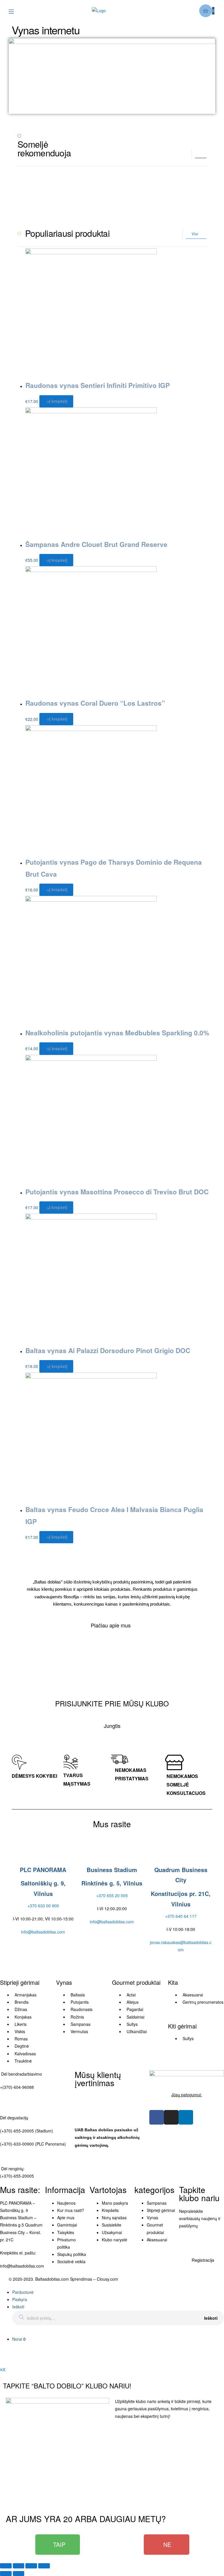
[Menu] (16, 11)
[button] (201, 155)
